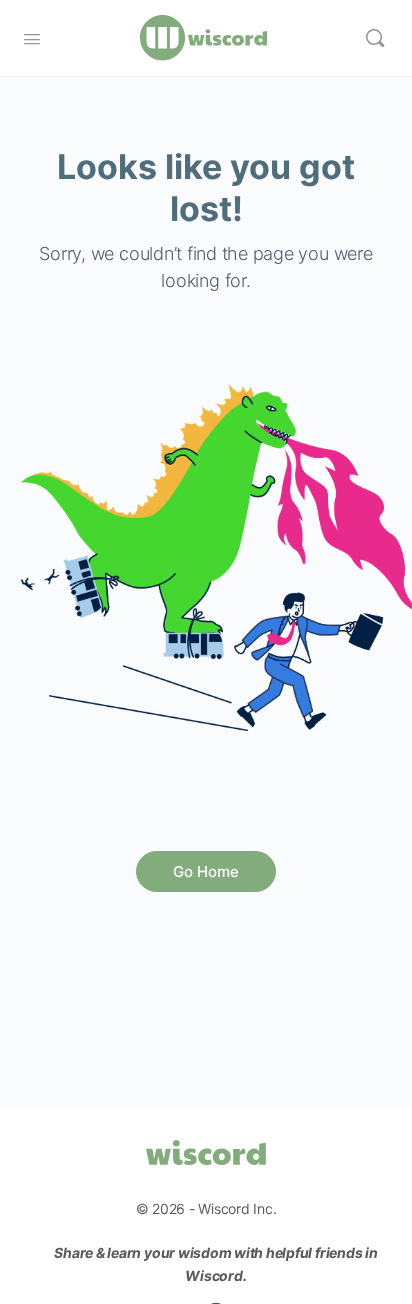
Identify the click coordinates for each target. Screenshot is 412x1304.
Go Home (206, 871)
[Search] (375, 38)
